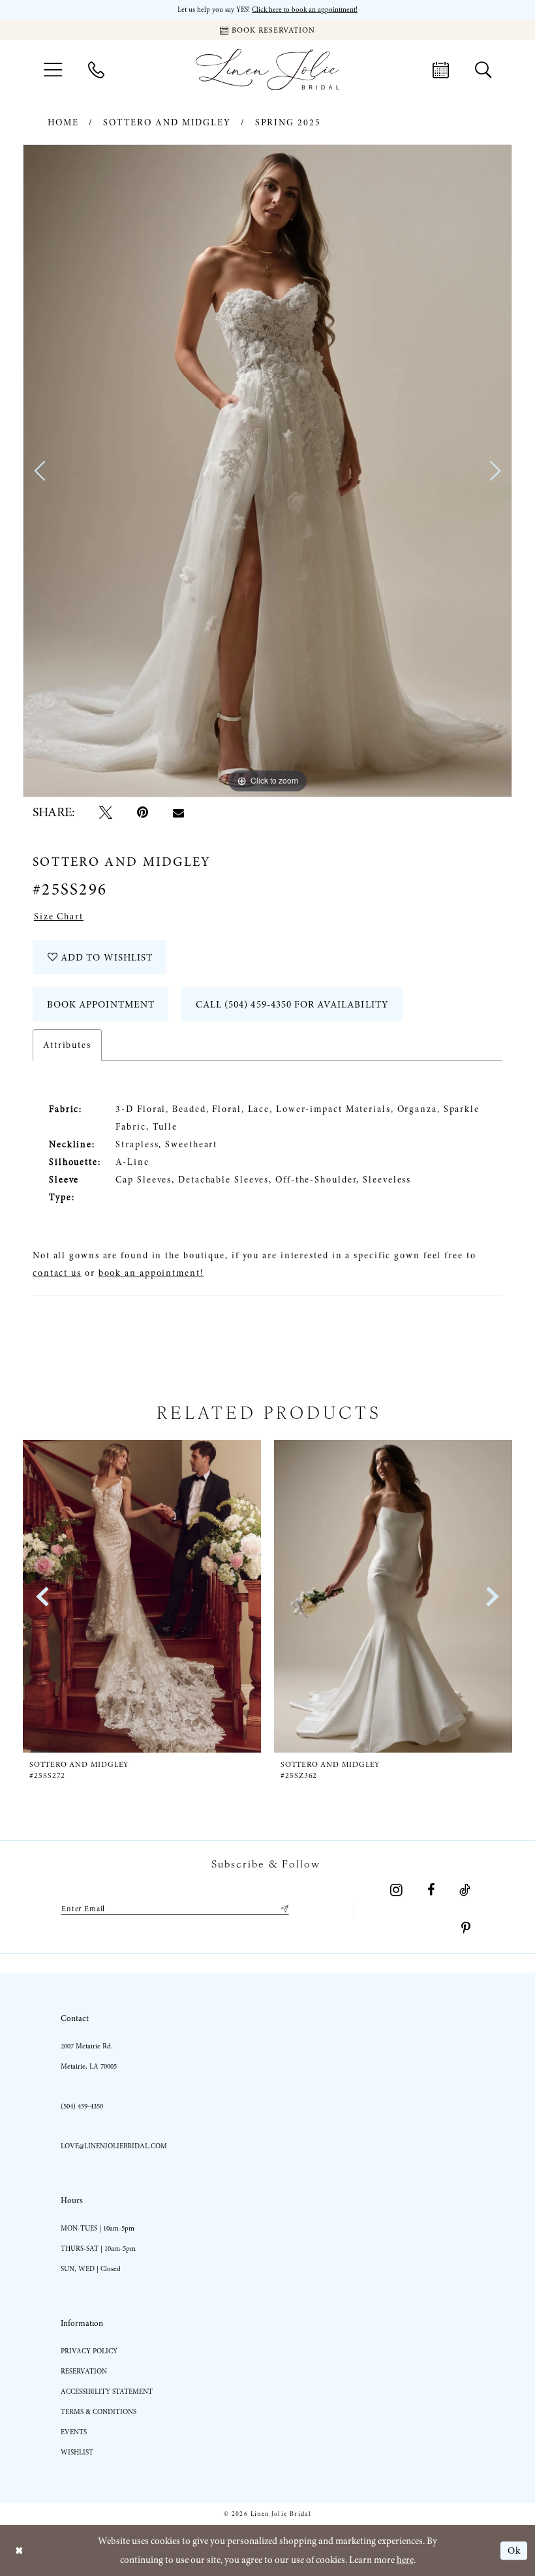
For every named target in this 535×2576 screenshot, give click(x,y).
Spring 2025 (288, 122)
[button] (53, 70)
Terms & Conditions (99, 2412)
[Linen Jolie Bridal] (267, 70)
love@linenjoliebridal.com (114, 2146)
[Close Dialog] (19, 2551)
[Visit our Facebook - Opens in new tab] (431, 1890)
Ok (514, 2551)
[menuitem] (53, 70)
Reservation (84, 2371)
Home (64, 122)
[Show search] (483, 69)
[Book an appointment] (441, 69)
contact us (57, 1273)
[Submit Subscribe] (283, 1909)
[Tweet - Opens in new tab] (106, 812)
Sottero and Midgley (167, 122)
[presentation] (142, 1596)
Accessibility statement (107, 2392)
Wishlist (77, 2452)
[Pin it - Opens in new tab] (143, 812)
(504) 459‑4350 (82, 2106)
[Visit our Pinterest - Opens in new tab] (466, 1928)
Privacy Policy (89, 2351)
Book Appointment (101, 1004)
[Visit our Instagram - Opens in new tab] (396, 1890)
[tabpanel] (267, 471)
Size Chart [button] (59, 916)
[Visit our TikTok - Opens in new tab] (465, 1890)
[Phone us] (96, 69)
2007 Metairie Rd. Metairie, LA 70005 (89, 2056)
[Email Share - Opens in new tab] (178, 813)
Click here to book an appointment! (305, 9)
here (405, 2560)
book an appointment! (151, 1273)
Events (74, 2432)
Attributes (67, 1045)
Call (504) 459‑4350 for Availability (292, 1004)
